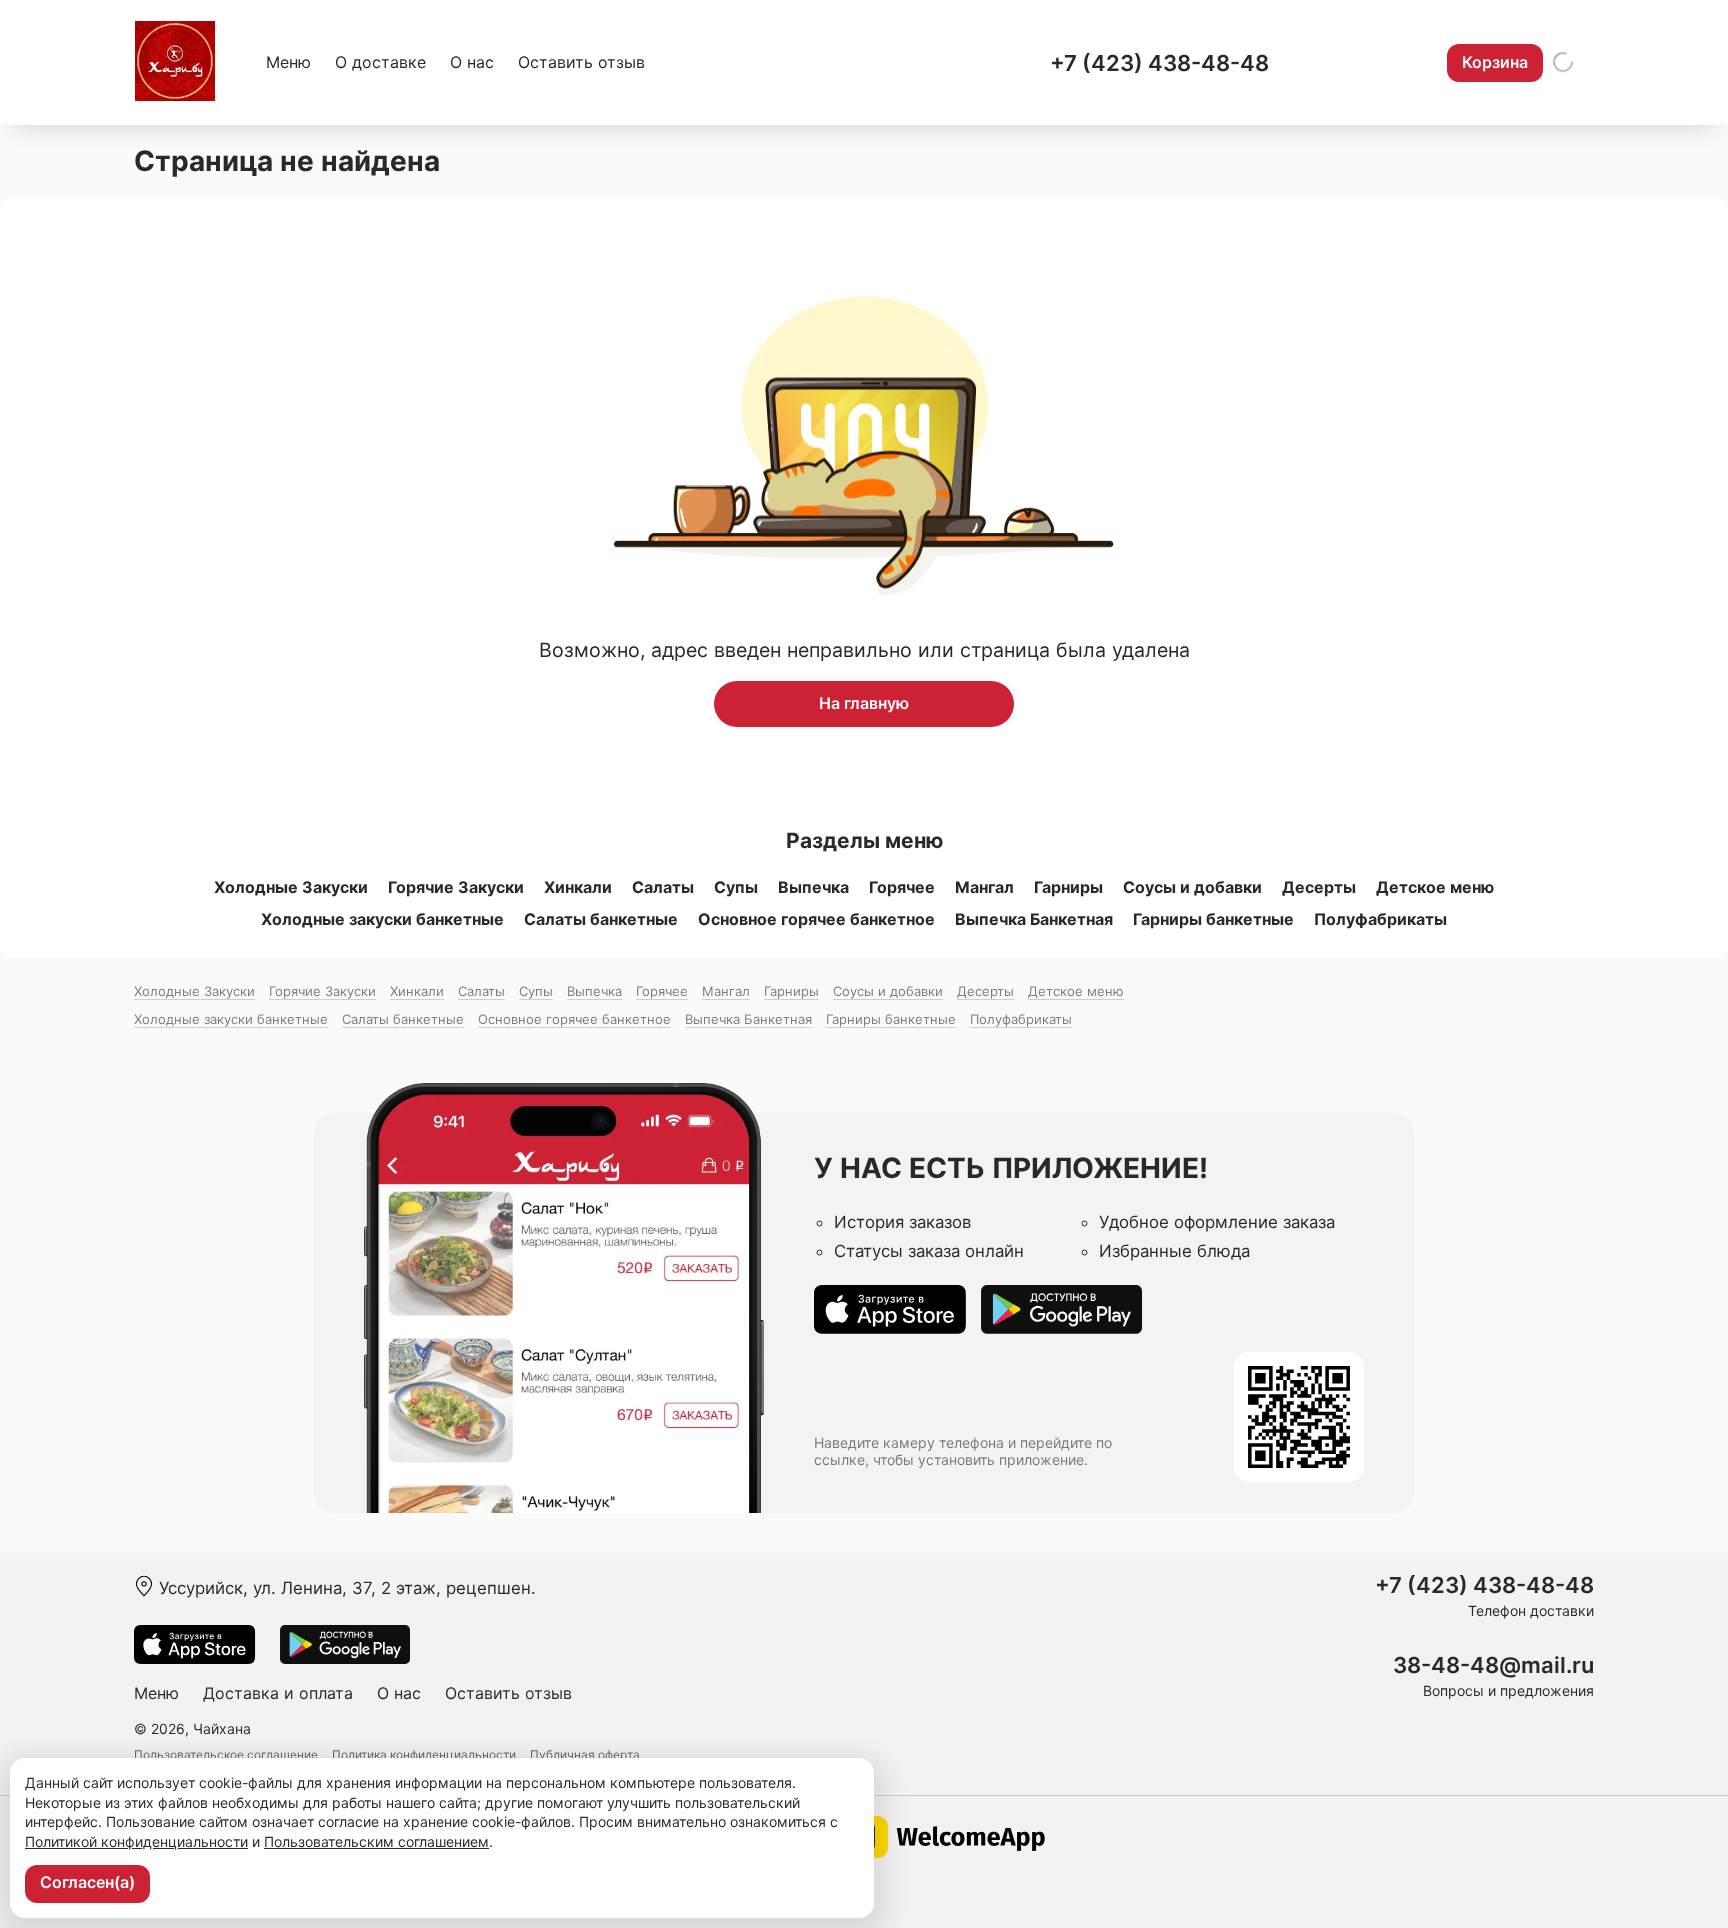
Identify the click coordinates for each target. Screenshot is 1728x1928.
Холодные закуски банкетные (382, 919)
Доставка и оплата (278, 1693)
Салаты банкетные (601, 919)
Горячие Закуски (456, 887)
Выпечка (813, 887)
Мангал (984, 887)
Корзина (1495, 62)
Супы (736, 887)
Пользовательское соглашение (226, 1754)
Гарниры (1068, 887)
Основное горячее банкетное (816, 919)
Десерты (1319, 887)
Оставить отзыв (581, 62)
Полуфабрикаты (1380, 919)
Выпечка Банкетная (1034, 919)
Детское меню (1435, 887)
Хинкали (578, 887)
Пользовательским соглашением (376, 1841)
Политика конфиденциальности (424, 1754)
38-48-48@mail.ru (1493, 1665)
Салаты (663, 887)
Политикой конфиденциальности (136, 1841)
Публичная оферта (585, 1754)
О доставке (380, 62)
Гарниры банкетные (1213, 919)
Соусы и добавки (1192, 887)
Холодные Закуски (291, 887)
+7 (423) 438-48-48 (1159, 63)
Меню (288, 62)
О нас (472, 62)
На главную (864, 703)
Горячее (902, 887)
